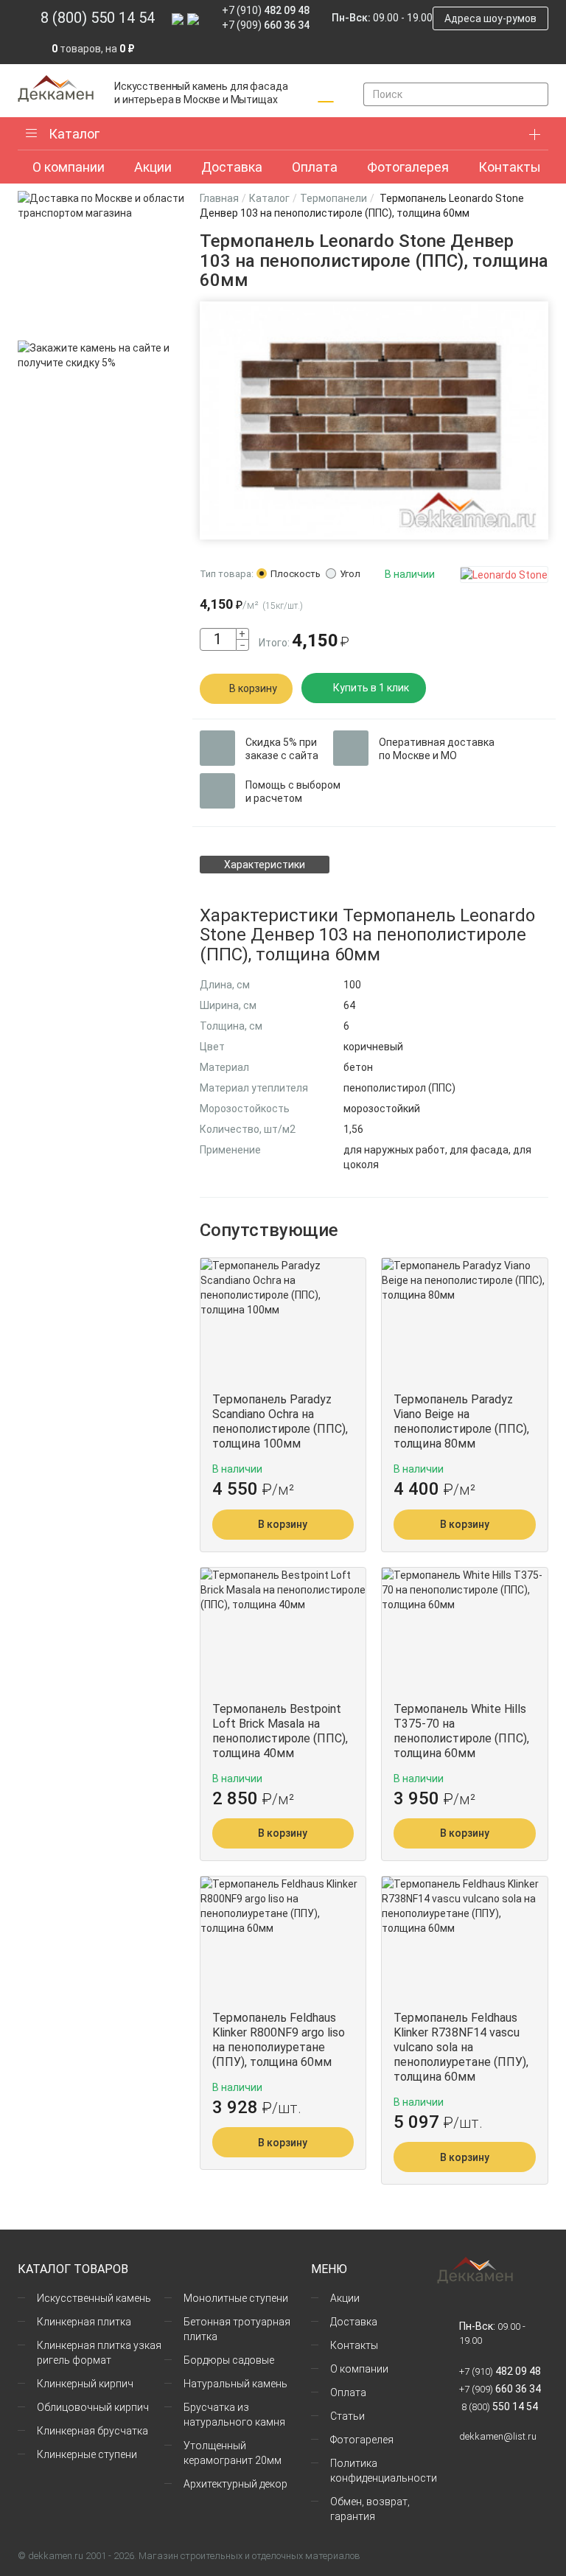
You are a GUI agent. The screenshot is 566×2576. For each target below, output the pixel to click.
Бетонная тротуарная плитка (237, 2329)
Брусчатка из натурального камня (234, 2415)
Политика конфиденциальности (384, 2471)
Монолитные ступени (236, 2298)
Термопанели (333, 198)
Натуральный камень (235, 2384)
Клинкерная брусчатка (92, 2431)
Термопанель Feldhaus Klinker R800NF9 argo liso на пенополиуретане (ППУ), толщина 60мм (279, 2040)
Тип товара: (227, 574)
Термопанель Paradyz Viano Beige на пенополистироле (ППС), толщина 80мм (461, 1421)
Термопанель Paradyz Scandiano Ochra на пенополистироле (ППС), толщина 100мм (280, 1421)
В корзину (253, 688)
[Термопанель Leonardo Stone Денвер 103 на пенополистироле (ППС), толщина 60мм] (374, 420)
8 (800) (499, 2407)
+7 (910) (266, 10)
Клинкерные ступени (87, 2454)
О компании (359, 2369)
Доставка (354, 2322)
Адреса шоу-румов (490, 18)
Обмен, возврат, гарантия (370, 2509)
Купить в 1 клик (371, 688)
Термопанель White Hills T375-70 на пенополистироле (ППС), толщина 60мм (461, 1731)
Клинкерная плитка (84, 2322)
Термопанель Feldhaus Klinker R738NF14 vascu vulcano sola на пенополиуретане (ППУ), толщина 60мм (461, 2047)
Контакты (354, 2345)
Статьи (347, 2416)
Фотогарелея (362, 2440)
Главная (219, 198)
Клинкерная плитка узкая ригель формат (99, 2353)
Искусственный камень (94, 2298)
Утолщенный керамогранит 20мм (233, 2453)
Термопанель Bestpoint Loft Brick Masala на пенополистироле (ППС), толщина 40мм (280, 1731)
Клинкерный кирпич (85, 2384)
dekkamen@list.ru (498, 2436)
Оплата (348, 2392)
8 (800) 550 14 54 (98, 18)
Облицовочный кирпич (93, 2407)
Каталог (74, 134)
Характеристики (265, 865)
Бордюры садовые (229, 2360)
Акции (345, 2298)
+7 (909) (266, 25)
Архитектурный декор (235, 2484)
